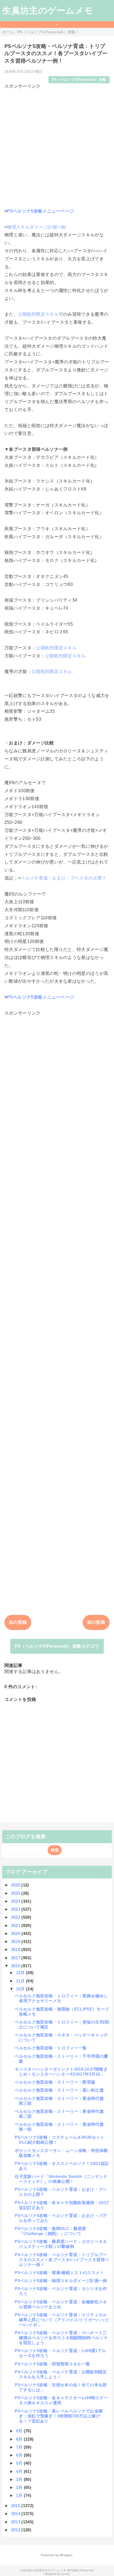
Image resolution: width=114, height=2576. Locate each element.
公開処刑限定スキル (38, 314)
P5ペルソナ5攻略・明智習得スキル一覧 (52, 2364)
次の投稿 (18, 1622)
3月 (20, 2479)
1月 (20, 2495)
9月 (20, 2431)
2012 (16, 2530)
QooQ (66, 2574)
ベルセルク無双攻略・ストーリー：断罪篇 (55, 2082)
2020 (16, 1933)
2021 (16, 1925)
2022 (16, 1917)
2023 (16, 1909)
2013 (16, 2522)
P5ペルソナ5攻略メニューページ (40, 211)
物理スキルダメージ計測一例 (36, 227)
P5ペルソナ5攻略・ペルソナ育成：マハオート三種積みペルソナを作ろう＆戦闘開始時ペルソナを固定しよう (61, 2338)
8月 (20, 2439)
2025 (16, 1893)
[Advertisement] (57, 146)
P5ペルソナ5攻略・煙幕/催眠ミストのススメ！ (59, 2273)
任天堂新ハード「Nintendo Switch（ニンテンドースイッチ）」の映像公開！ (61, 2179)
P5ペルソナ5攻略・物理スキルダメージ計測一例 (61, 2281)
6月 (20, 2455)
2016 (16, 1966)
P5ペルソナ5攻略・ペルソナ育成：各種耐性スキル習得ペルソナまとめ (61, 2304)
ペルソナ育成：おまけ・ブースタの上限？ (63, 878)
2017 (16, 1958)
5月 (20, 2463)
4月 (20, 2471)
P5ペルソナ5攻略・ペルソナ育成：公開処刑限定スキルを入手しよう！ (61, 2374)
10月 (21, 1989)
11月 (21, 1981)
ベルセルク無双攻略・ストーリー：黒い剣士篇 (59, 2090)
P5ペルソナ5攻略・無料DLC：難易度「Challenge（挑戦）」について (50, 2231)
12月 (21, 1973)
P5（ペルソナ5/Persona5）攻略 (79, 80)
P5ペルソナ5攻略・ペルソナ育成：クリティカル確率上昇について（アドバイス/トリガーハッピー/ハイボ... (62, 2320)
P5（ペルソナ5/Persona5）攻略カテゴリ (57, 1646)
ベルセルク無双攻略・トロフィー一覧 (51, 2048)
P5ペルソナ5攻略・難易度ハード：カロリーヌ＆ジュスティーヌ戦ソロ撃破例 (61, 2244)
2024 (16, 1901)
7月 (20, 2447)
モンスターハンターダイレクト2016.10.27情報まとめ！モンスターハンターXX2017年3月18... (61, 2072)
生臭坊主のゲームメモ (48, 10)
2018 (16, 1949)
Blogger (66, 2555)
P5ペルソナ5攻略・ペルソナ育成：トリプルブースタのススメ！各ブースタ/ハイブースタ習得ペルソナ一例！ (62, 2260)
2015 (16, 2506)
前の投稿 (96, 1622)
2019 (16, 1941)
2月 (20, 2487)
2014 (16, 2514)
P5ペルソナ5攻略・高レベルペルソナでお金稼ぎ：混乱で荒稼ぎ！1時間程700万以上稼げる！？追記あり (59, 2416)
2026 (16, 1885)
